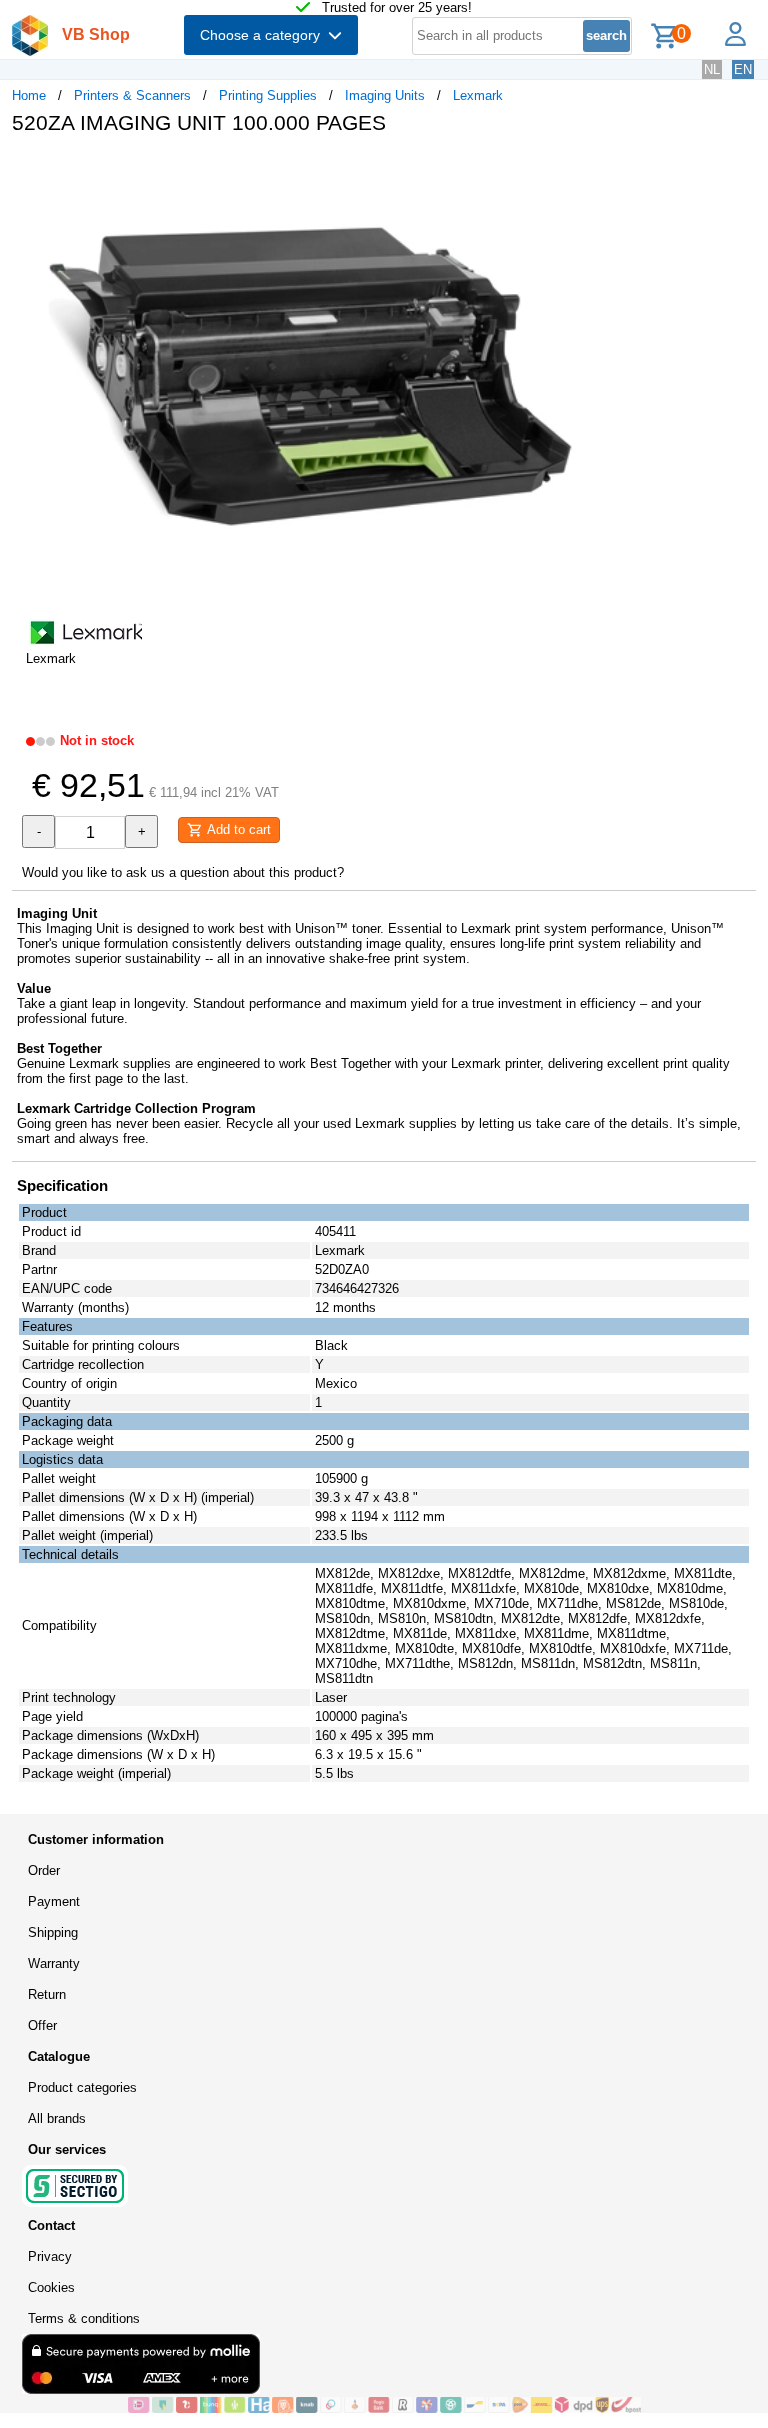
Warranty (54, 1963)
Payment (54, 1901)
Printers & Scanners (132, 95)
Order (44, 1870)
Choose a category (264, 35)
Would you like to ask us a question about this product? (183, 872)
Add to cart (237, 829)
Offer (42, 2025)
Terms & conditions (84, 2318)
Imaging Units (385, 95)
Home (29, 95)
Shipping (53, 1932)
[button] (594, 171)
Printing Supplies (268, 95)
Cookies (51, 2287)
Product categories (82, 2087)
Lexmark (478, 95)
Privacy (50, 2256)
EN (743, 69)
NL (712, 69)
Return (47, 1994)
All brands (57, 2118)
